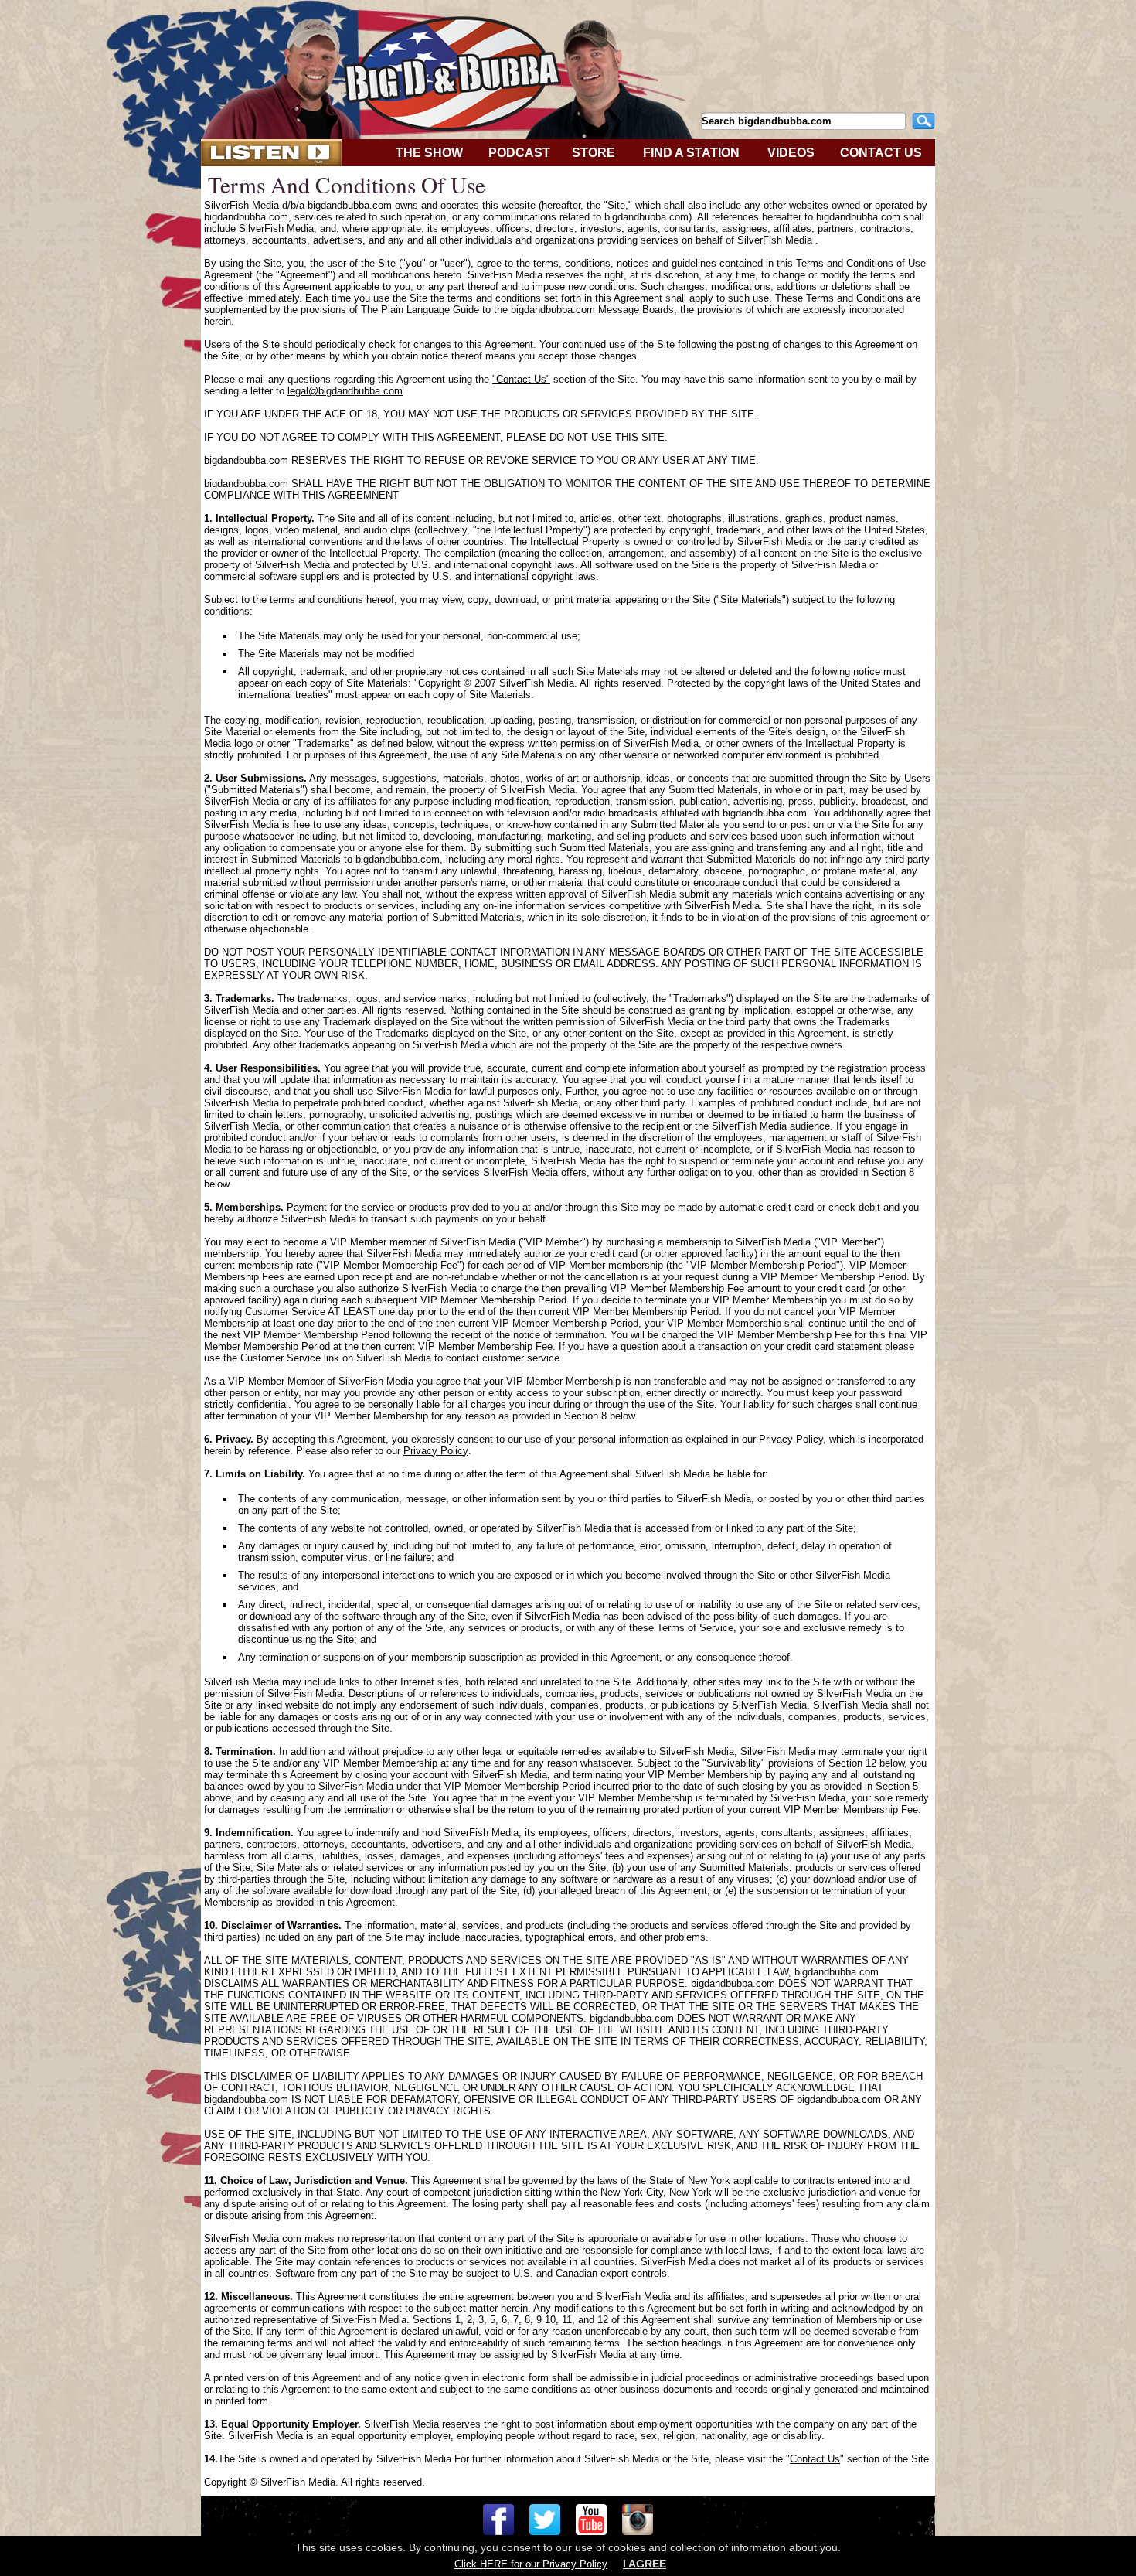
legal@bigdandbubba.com (345, 391)
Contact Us (815, 2459)
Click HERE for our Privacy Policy (531, 2564)
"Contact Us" (521, 379)
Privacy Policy (436, 1451)
